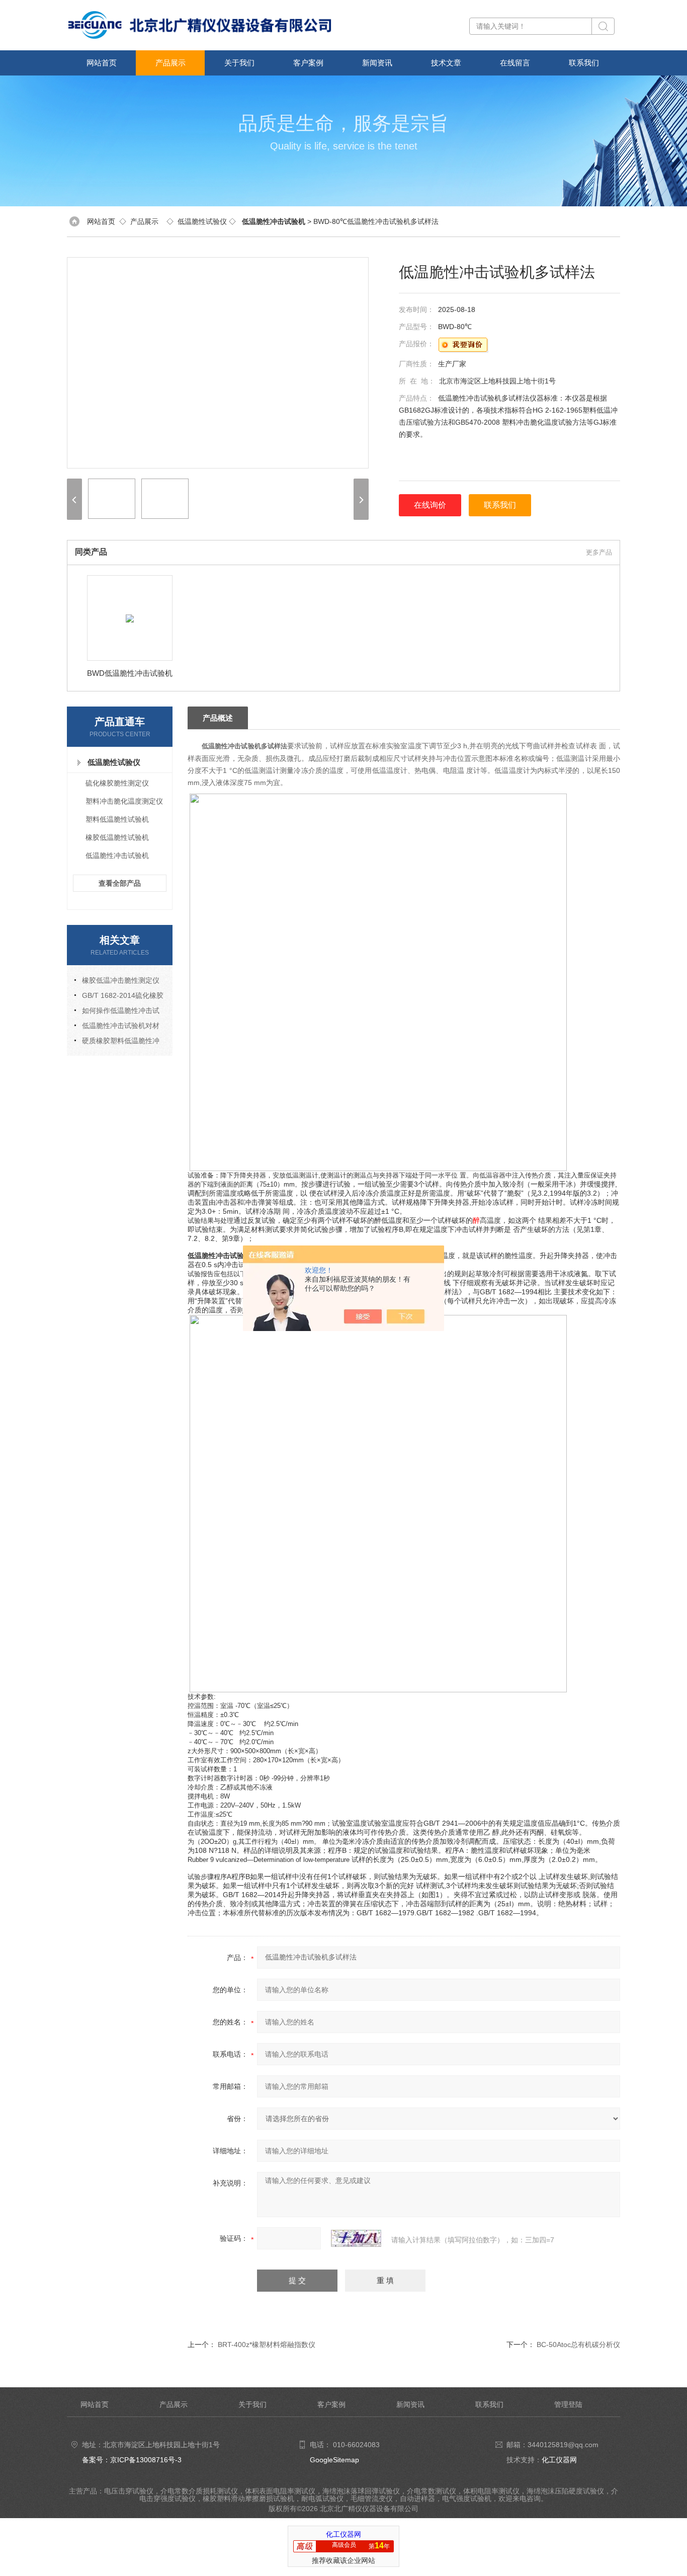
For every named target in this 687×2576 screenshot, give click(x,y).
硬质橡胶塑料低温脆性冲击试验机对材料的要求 (117, 1042)
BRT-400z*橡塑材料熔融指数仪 (267, 2345)
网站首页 (102, 63)
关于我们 (239, 63)
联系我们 (584, 63)
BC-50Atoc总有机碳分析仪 (578, 2345)
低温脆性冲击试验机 (117, 855)
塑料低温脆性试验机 (117, 819)
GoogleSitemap (334, 2460)
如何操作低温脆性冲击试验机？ (117, 1012)
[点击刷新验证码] (356, 2238)
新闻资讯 (377, 63)
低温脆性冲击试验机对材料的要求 (117, 1027)
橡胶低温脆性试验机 (117, 837)
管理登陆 (568, 2404)
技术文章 (446, 63)
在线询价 (430, 505)
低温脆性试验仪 (202, 221)
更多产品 (599, 552)
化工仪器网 (559, 2460)
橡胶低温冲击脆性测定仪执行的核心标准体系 (117, 982)
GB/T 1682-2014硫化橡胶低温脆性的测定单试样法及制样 (119, 997)
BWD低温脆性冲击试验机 (130, 673)
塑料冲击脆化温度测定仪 (124, 801)
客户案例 (308, 63)
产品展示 (170, 63)
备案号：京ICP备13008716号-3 (132, 2460)
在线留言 (515, 63)
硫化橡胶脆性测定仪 (117, 783)
